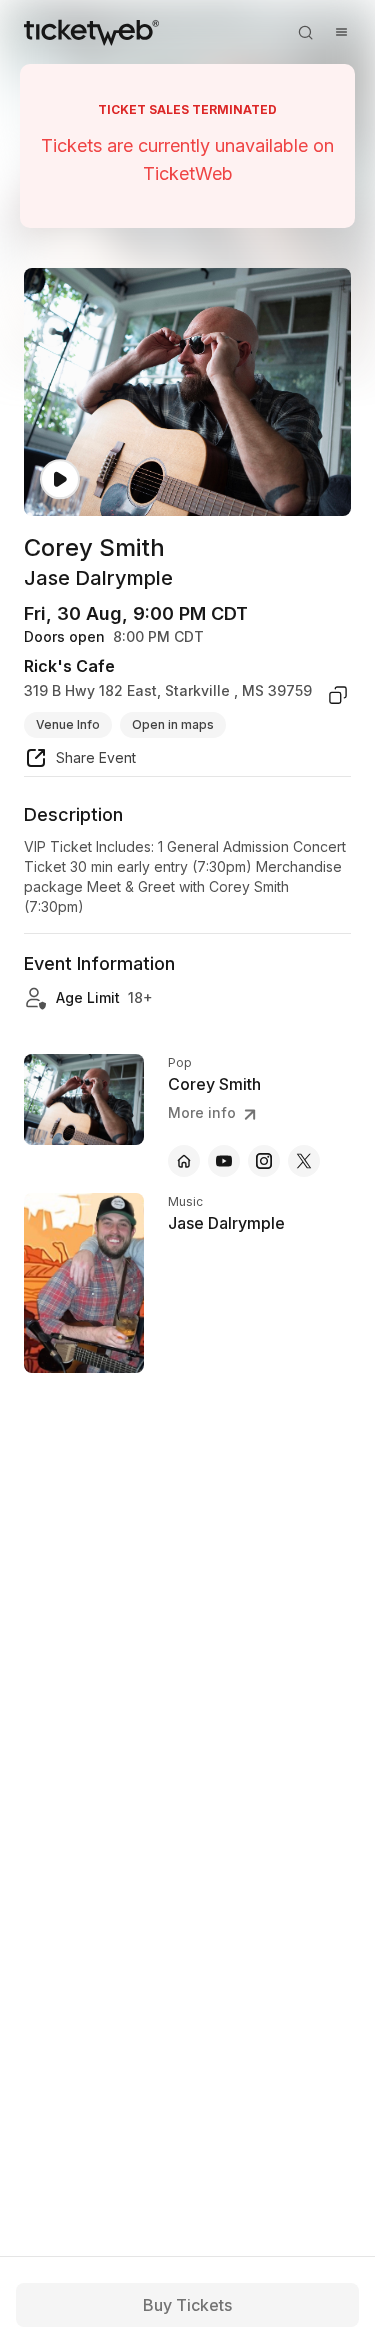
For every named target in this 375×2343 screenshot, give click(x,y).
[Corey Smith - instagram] (264, 1161)
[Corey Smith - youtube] (224, 1161)
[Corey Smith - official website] (184, 1161)
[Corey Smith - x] (304, 1161)
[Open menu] (341, 32)
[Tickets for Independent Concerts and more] (91, 32)
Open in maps (173, 724)
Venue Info (68, 724)
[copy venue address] (338, 695)
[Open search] (305, 32)
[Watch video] (60, 479)
